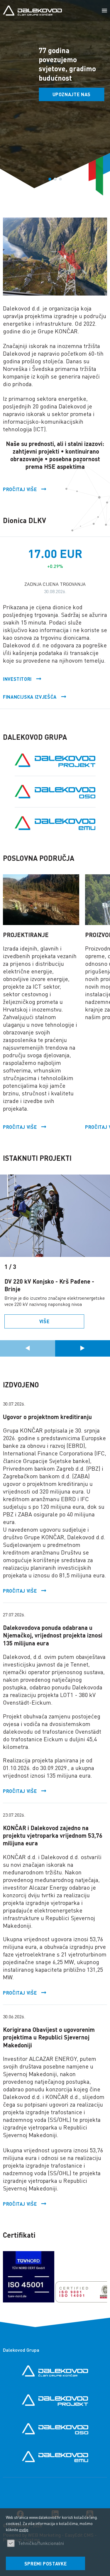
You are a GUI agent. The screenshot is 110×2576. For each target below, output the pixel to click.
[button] (104, 11)
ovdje (24, 2529)
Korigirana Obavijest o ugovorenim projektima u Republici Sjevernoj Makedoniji (49, 2037)
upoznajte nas (72, 94)
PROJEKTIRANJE (26, 935)
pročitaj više (20, 489)
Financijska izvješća (30, 697)
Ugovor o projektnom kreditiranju (47, 1417)
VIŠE (44, 1321)
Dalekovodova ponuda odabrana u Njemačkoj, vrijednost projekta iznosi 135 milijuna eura (53, 1635)
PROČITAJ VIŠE (20, 1591)
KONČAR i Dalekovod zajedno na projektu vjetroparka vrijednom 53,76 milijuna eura (53, 1835)
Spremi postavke (46, 2564)
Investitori (17, 679)
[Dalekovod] (32, 11)
